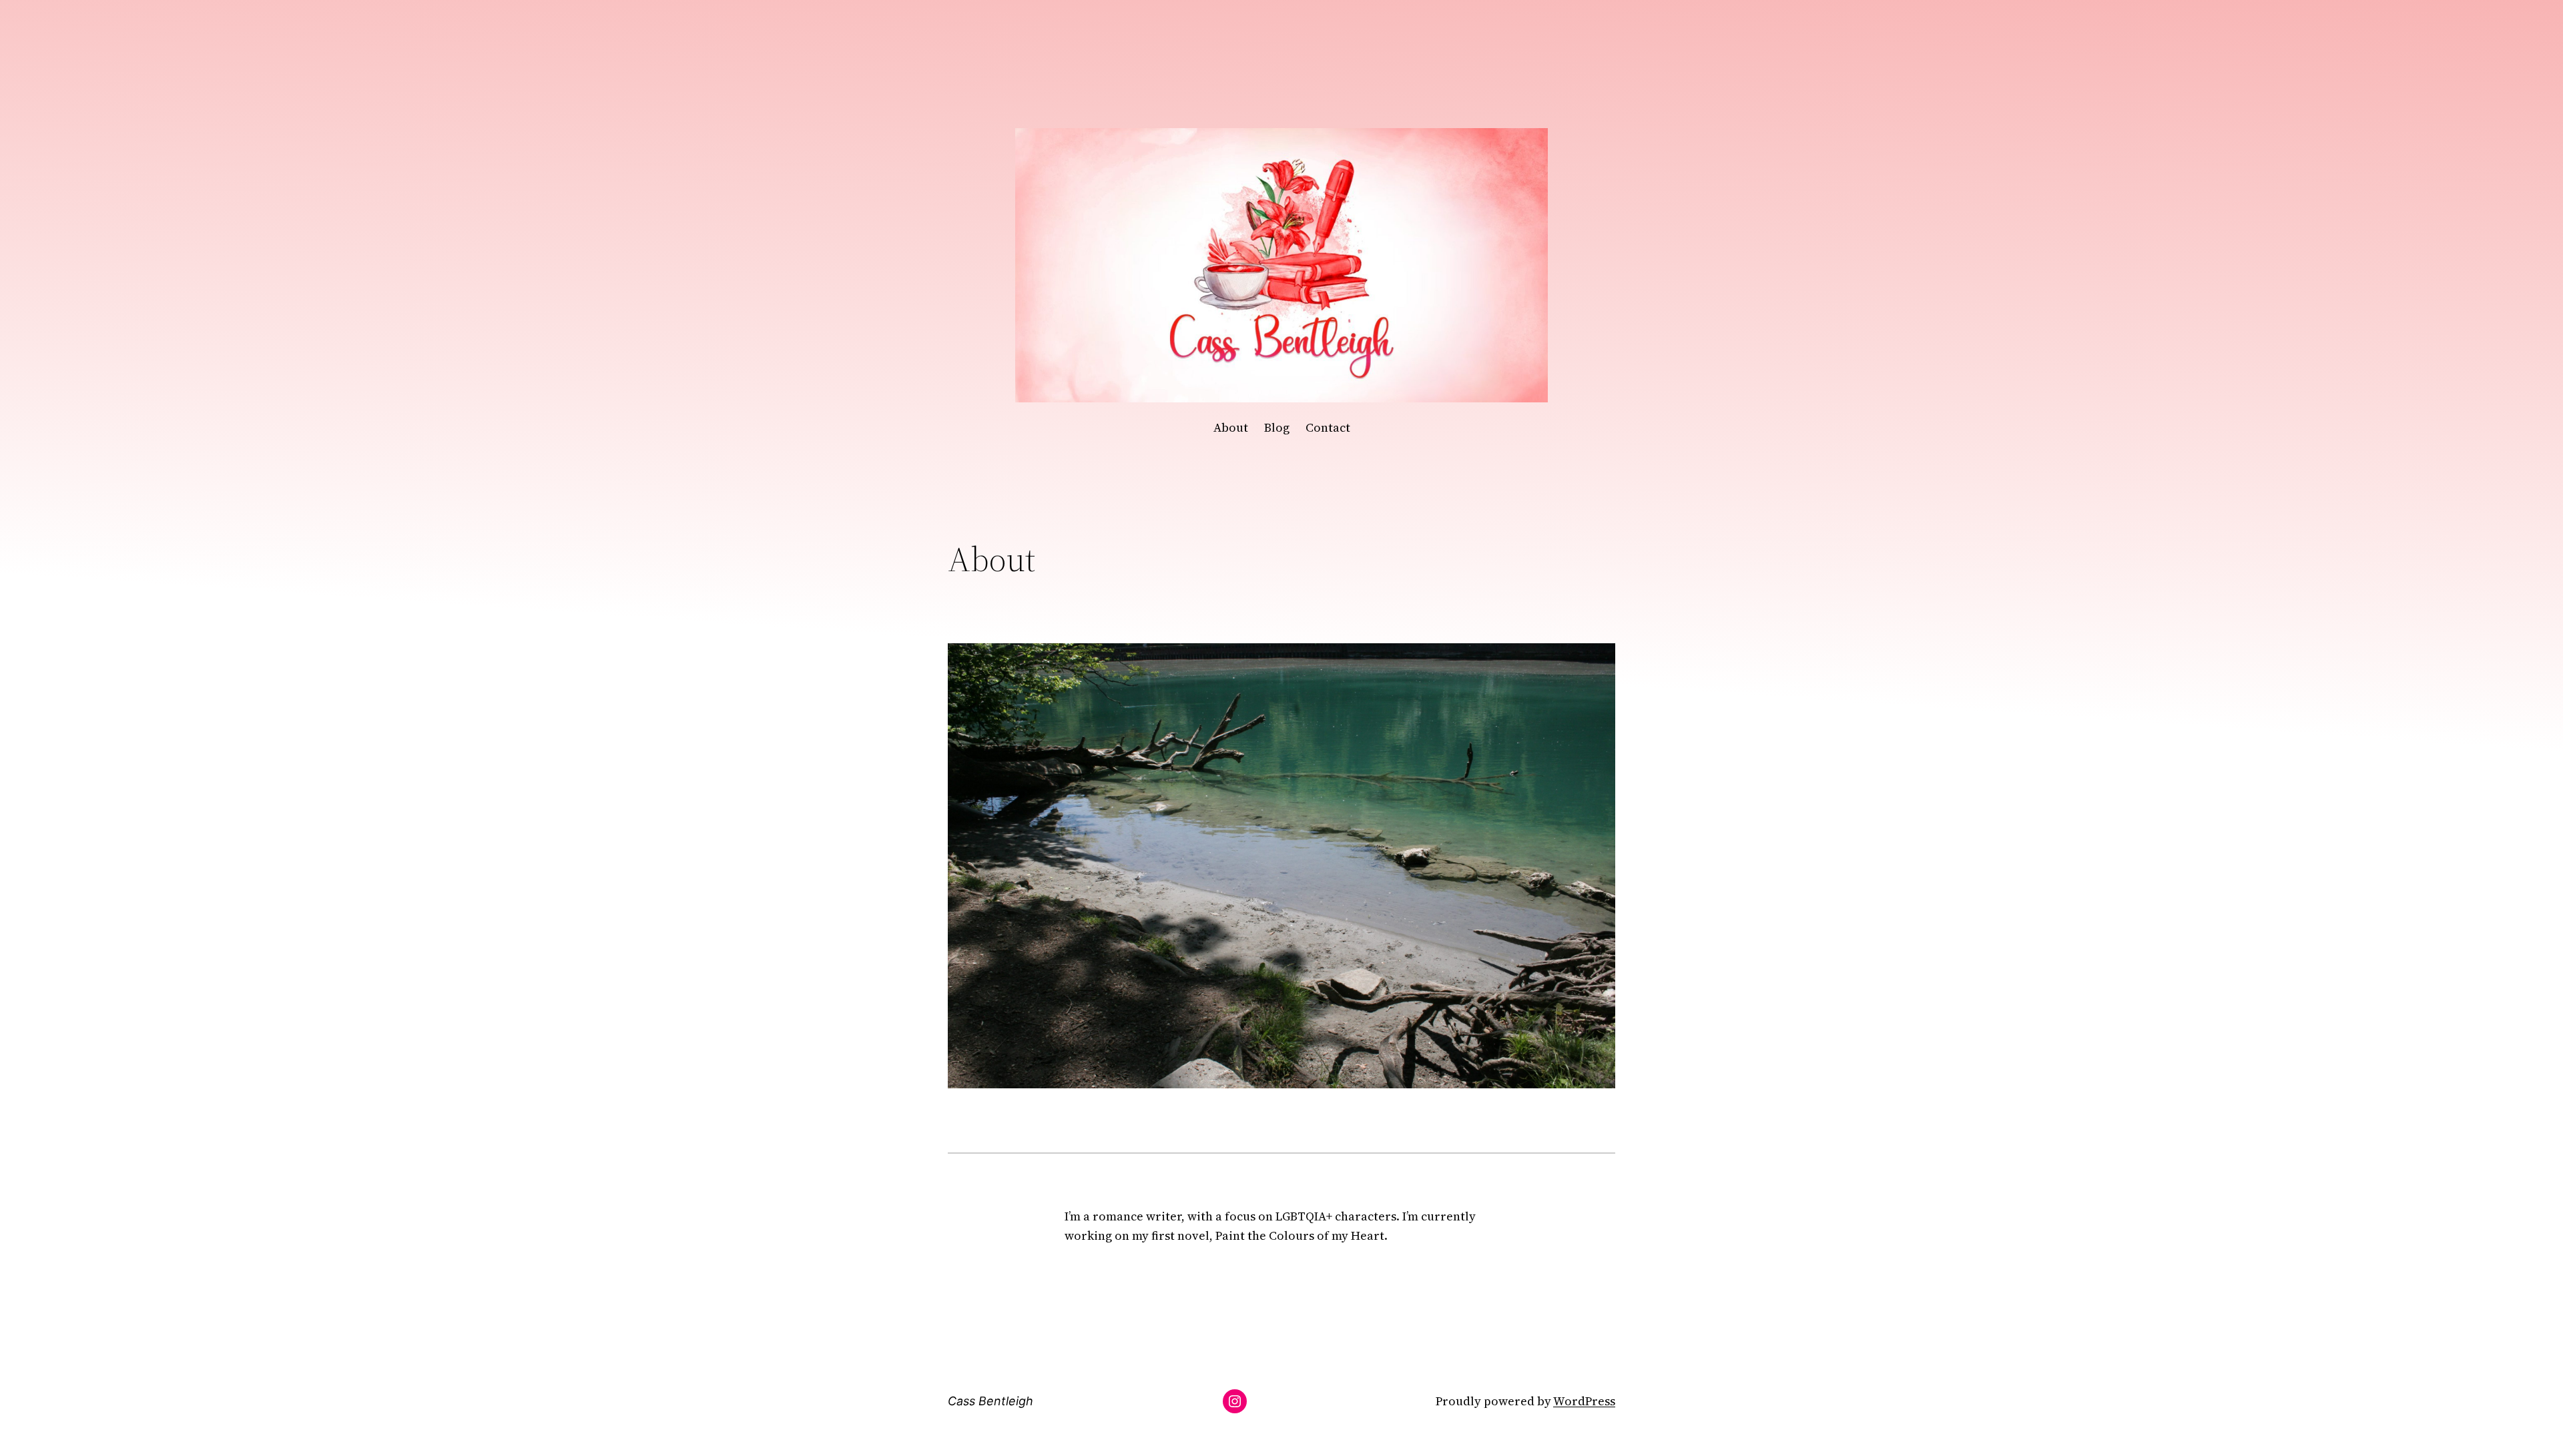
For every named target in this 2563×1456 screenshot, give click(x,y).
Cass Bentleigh (990, 1401)
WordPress (1584, 1401)
